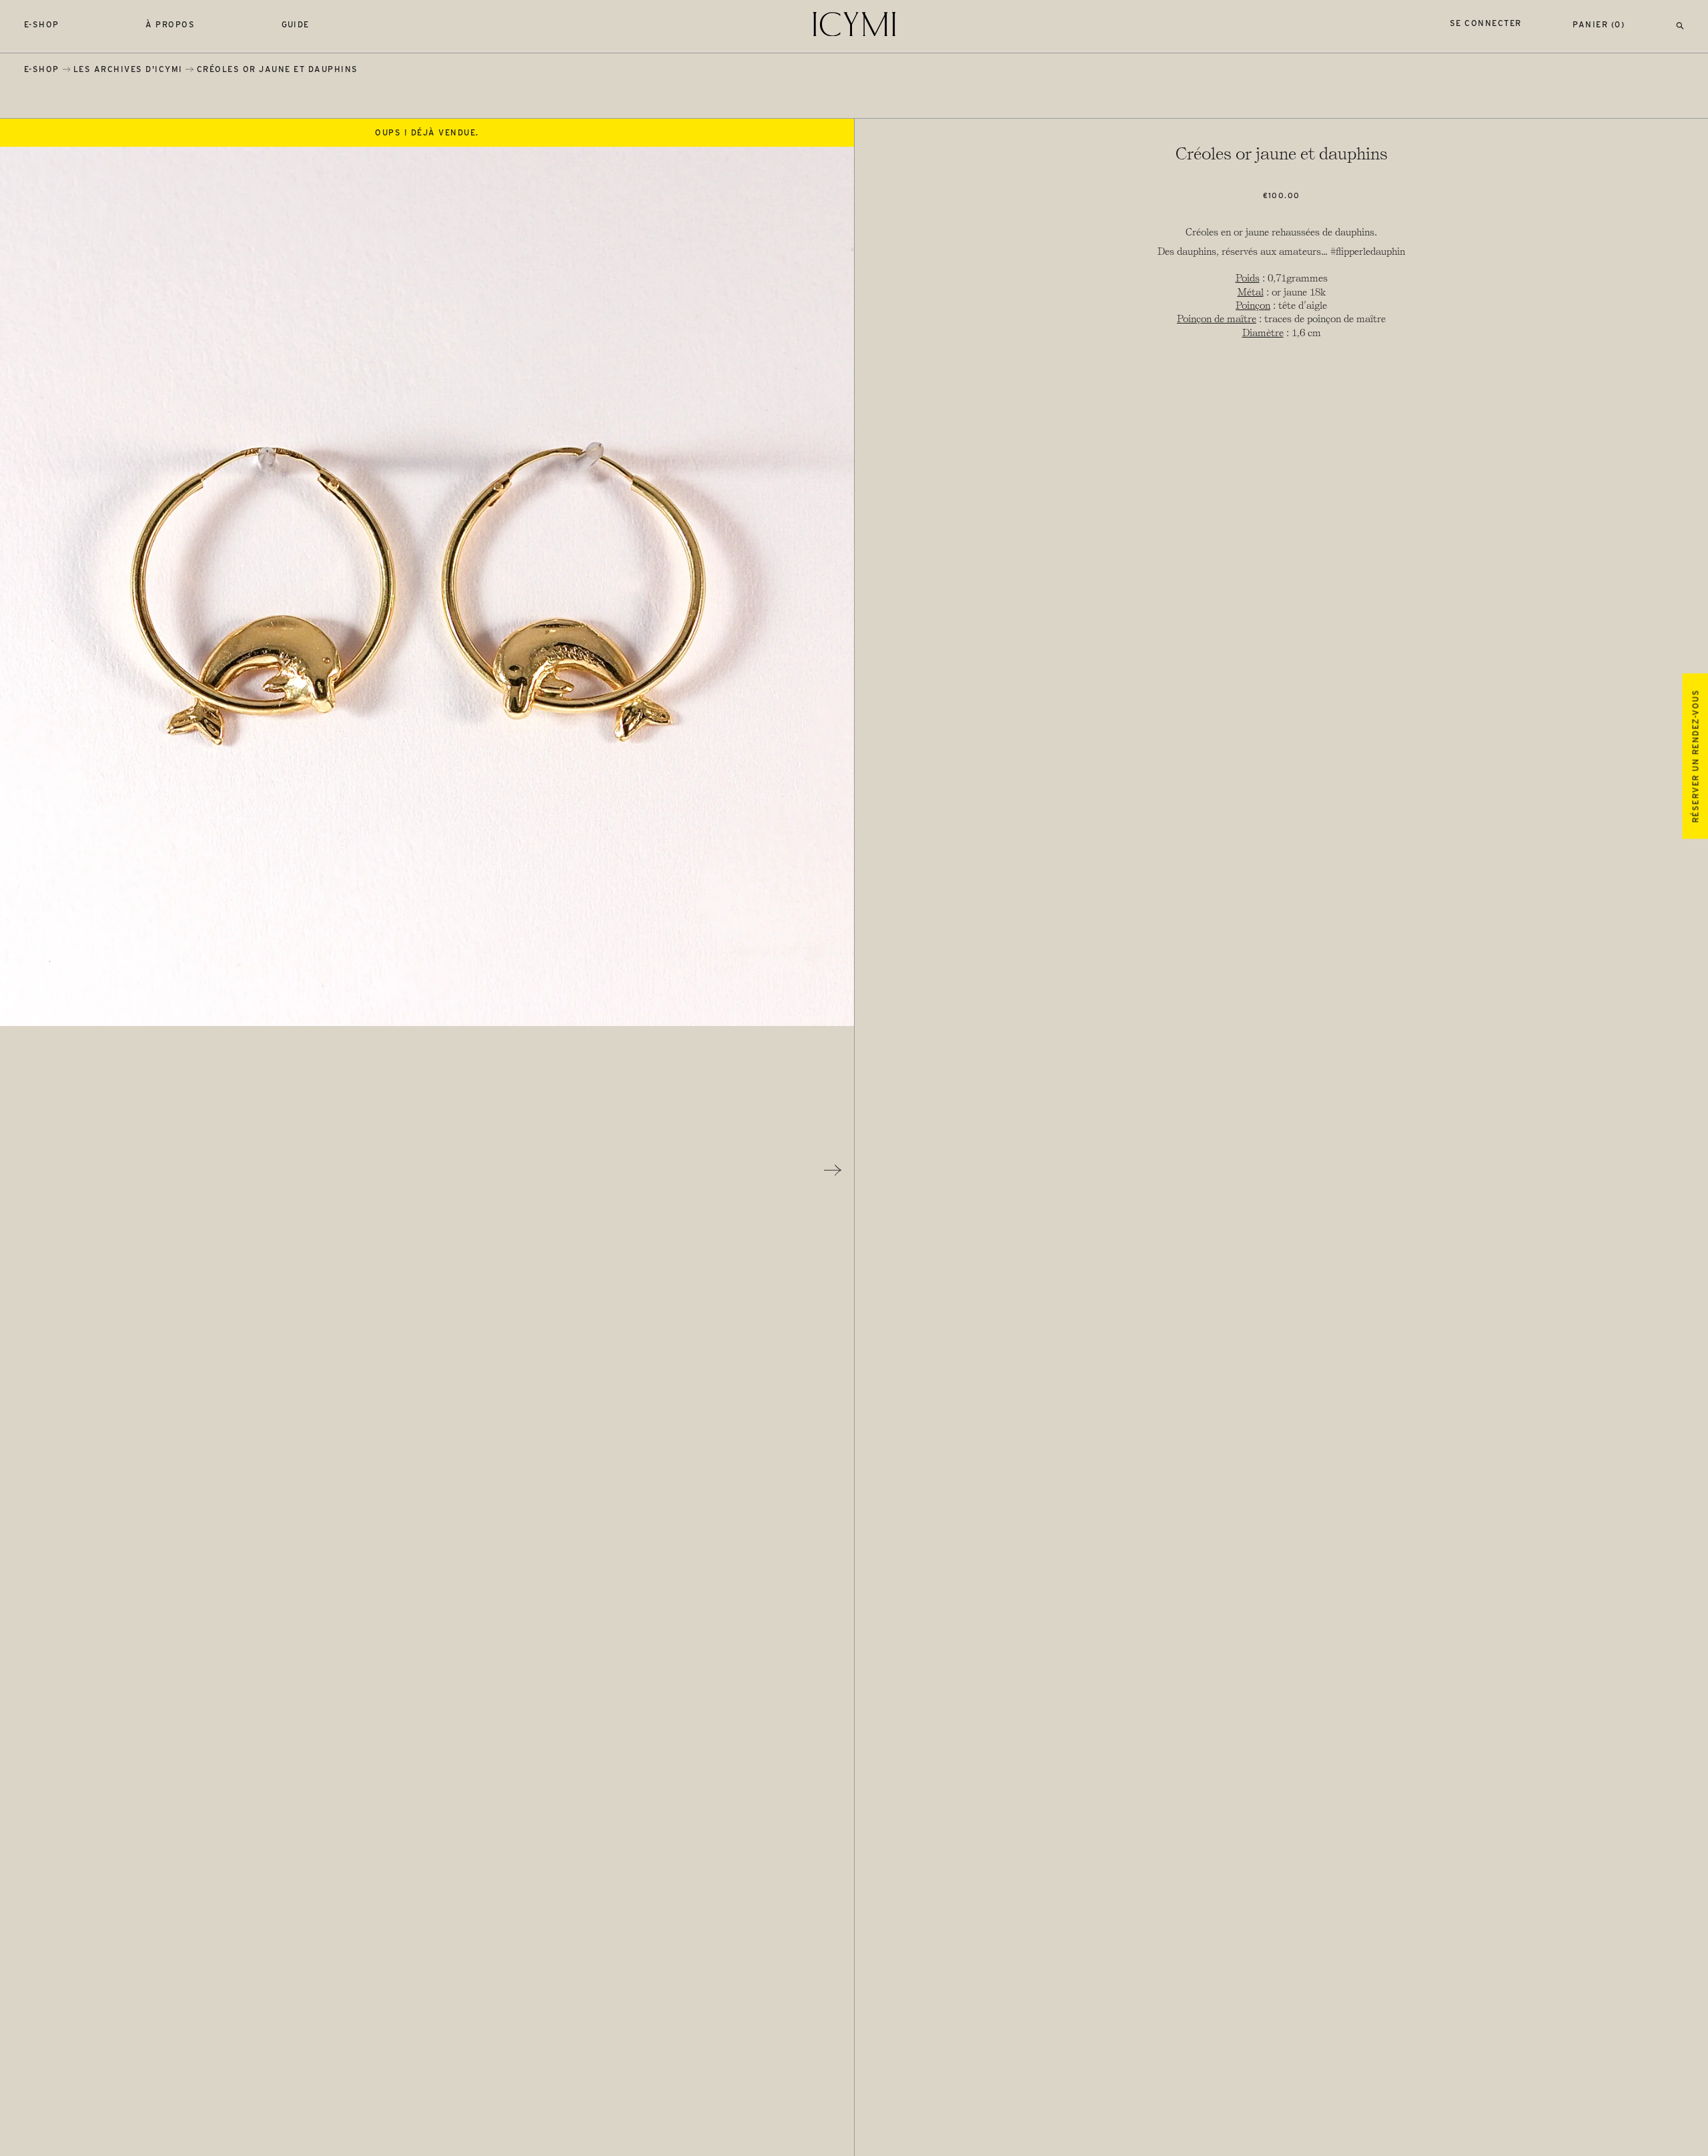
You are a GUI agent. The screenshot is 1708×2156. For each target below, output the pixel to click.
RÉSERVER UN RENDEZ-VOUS (1695, 756)
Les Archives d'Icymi (128, 69)
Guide (296, 24)
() (1599, 24)
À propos (170, 24)
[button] (1680, 24)
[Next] (833, 1170)
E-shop (42, 24)
